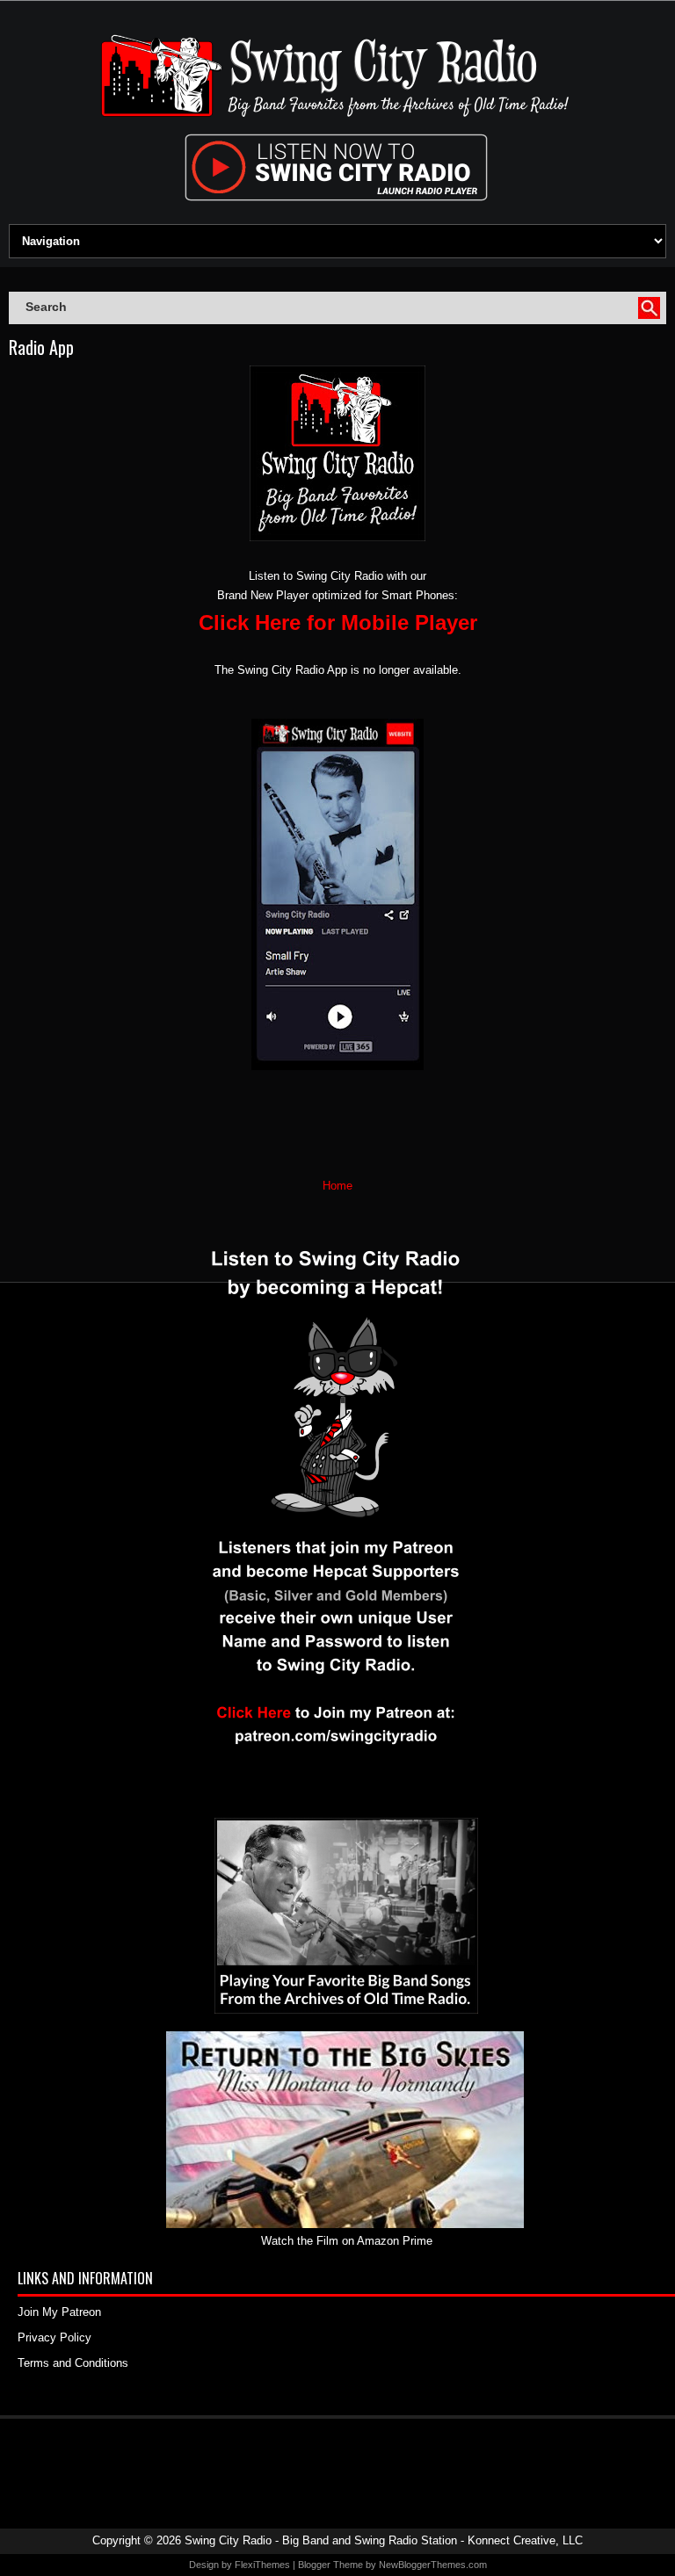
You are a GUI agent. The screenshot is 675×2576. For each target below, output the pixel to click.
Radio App (41, 347)
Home (337, 1186)
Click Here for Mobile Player (338, 622)
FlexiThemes (262, 2565)
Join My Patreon (59, 2312)
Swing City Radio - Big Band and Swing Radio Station (321, 2540)
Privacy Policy (54, 2337)
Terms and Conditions (73, 2363)
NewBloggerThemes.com (433, 2565)
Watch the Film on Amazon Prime (347, 2241)
